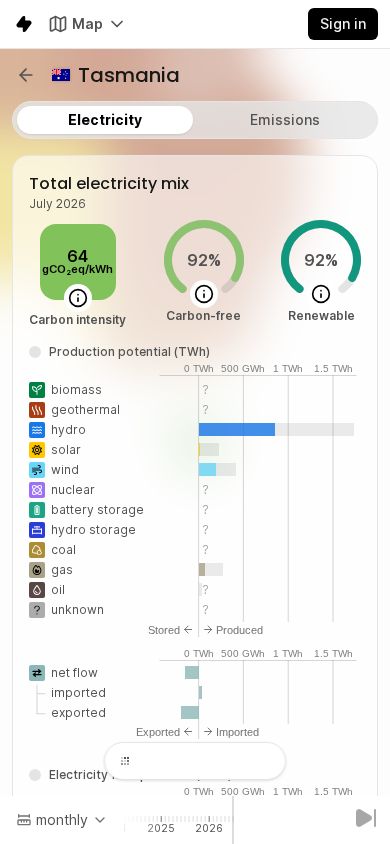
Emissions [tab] (285, 119)
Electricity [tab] (105, 119)
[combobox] (62, 820)
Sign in (343, 23)
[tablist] (195, 120)
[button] (26, 75)
